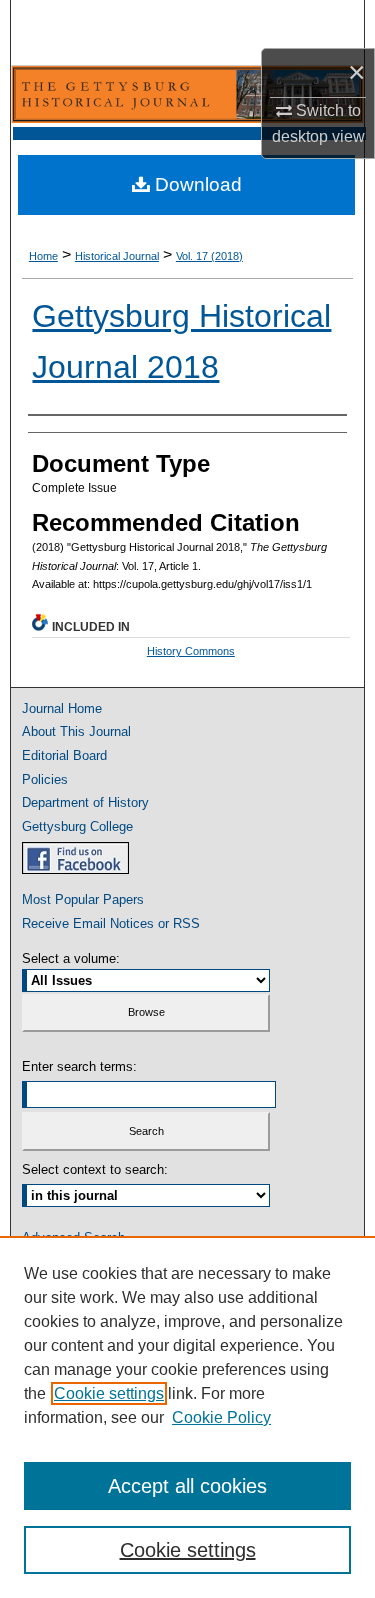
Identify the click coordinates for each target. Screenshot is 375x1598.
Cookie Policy (221, 1417)
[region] (187, 1417)
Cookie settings (109, 1393)
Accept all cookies (187, 1486)
